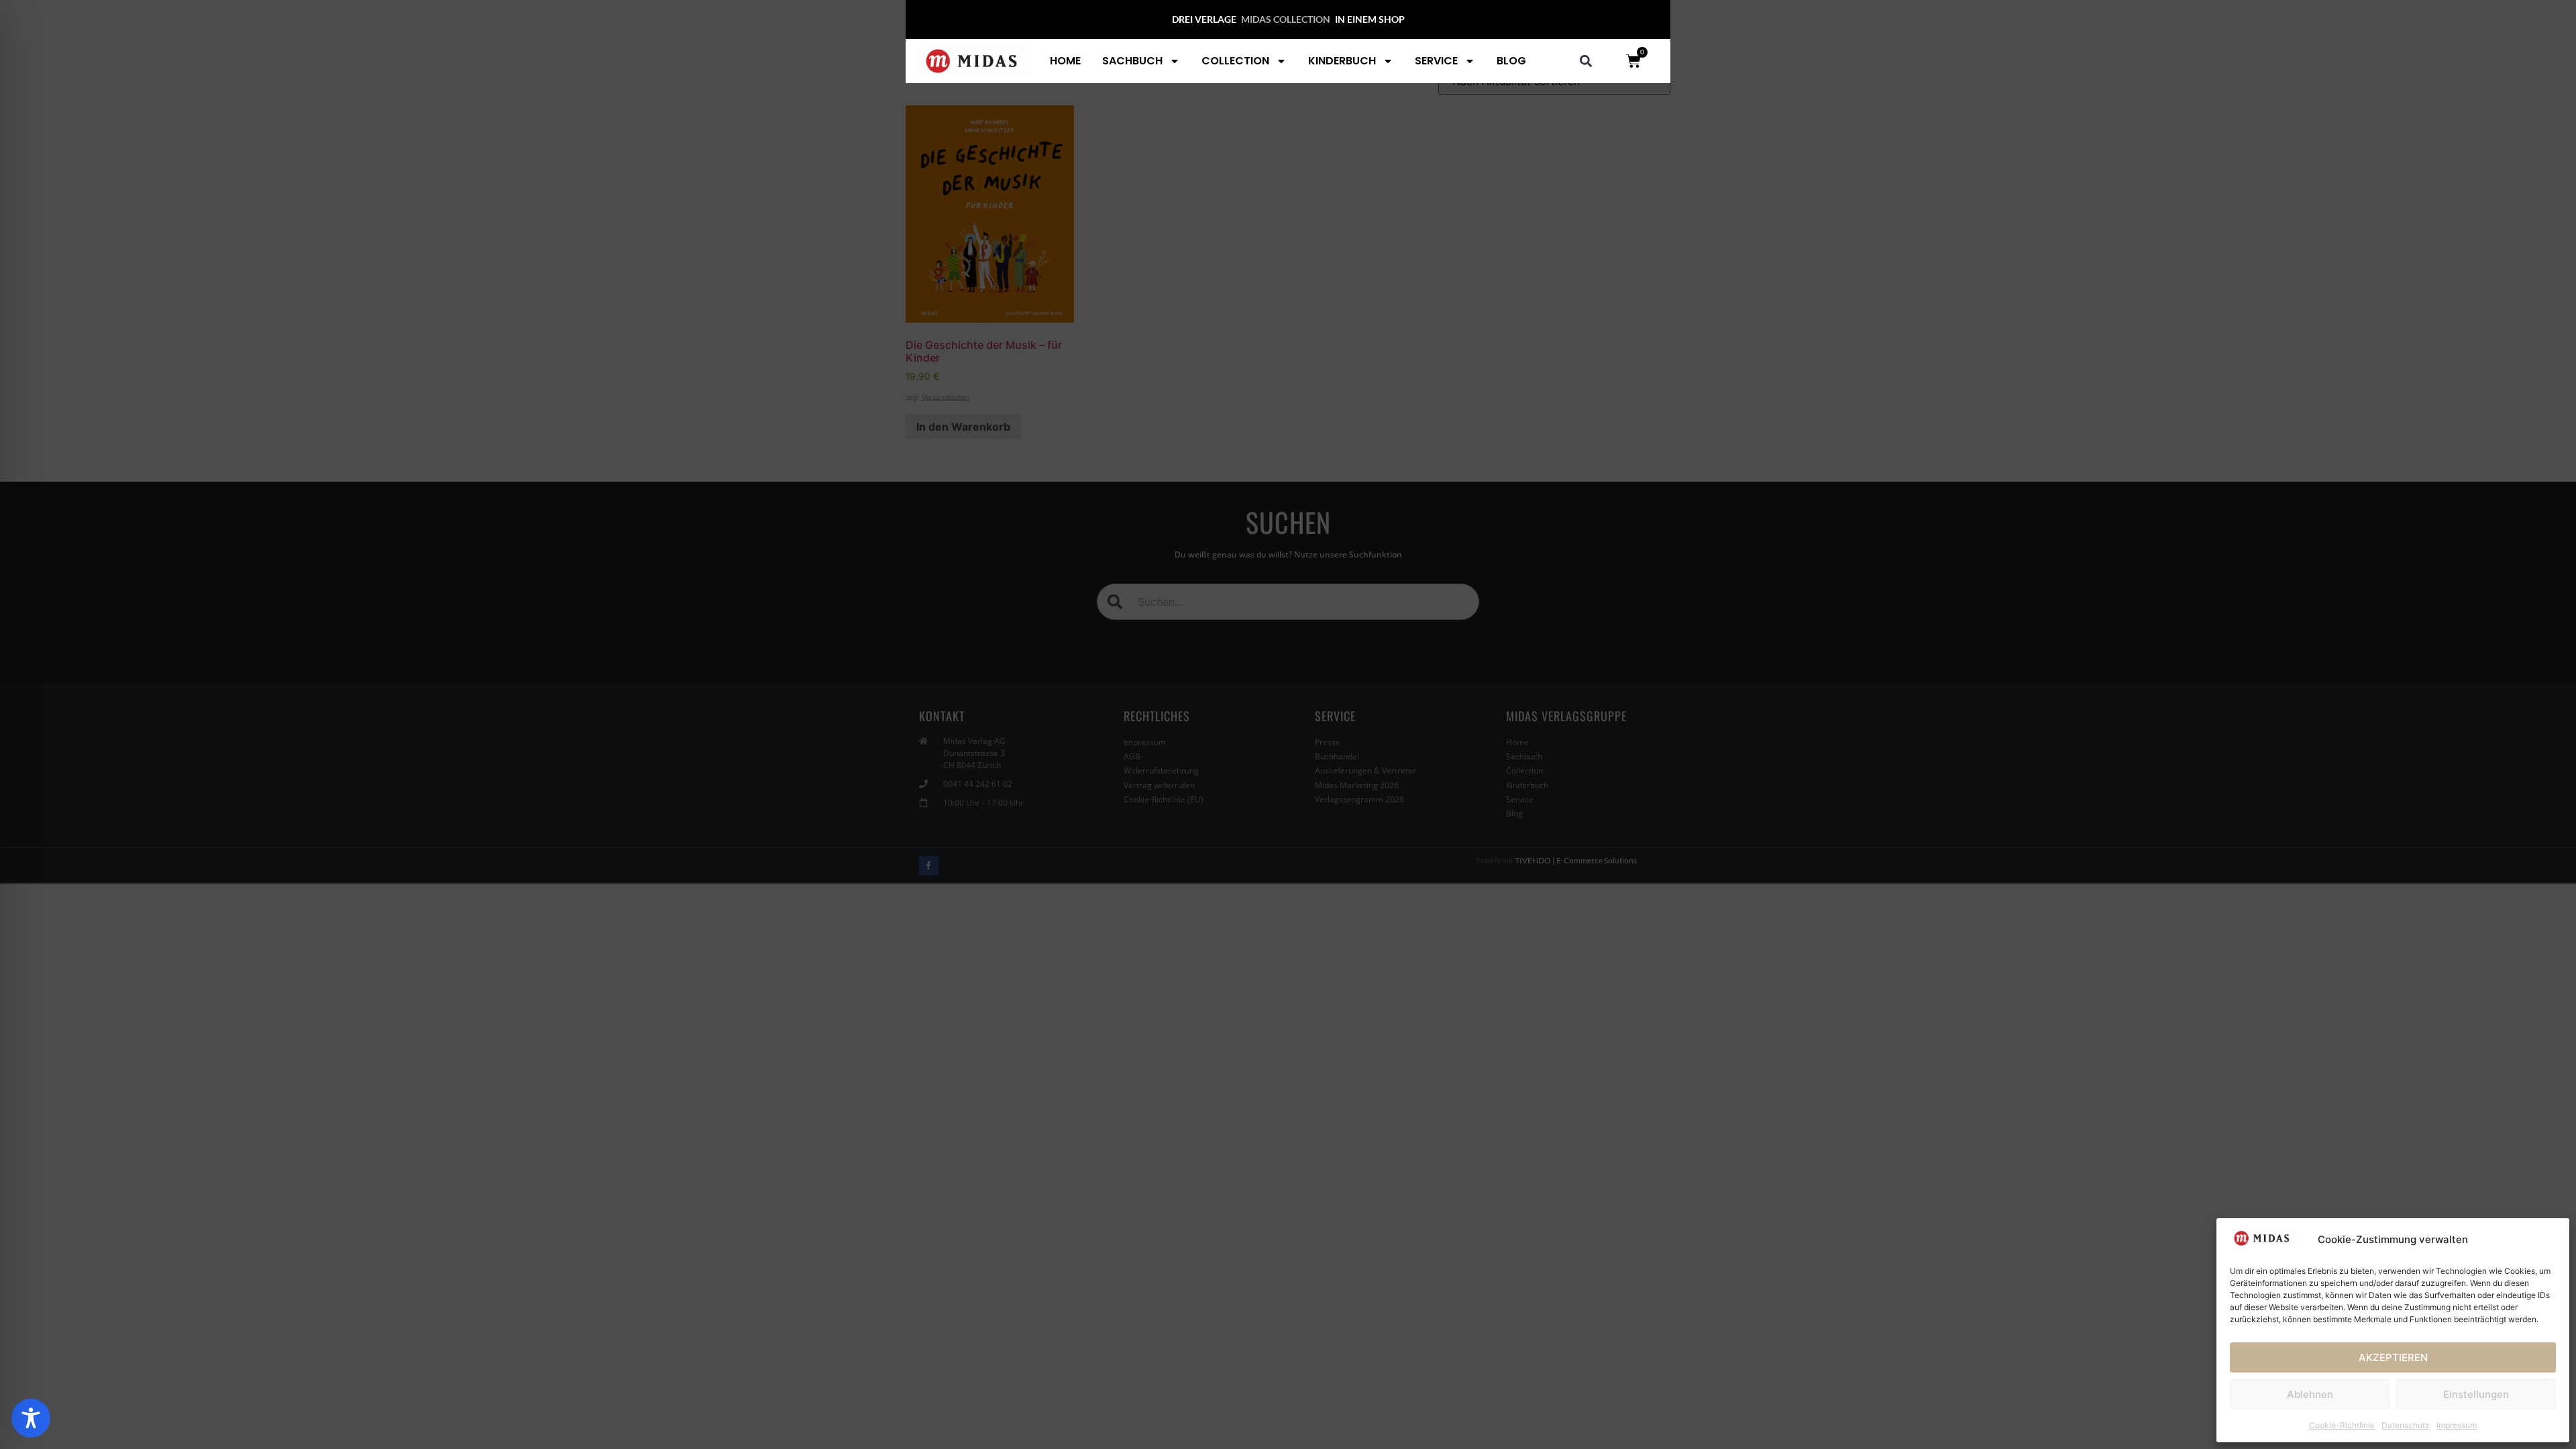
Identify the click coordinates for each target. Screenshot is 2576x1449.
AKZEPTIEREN (2393, 1357)
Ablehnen (2310, 1394)
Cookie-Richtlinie (2342, 1425)
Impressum (2457, 1425)
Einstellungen (2476, 1394)
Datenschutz (2406, 1425)
